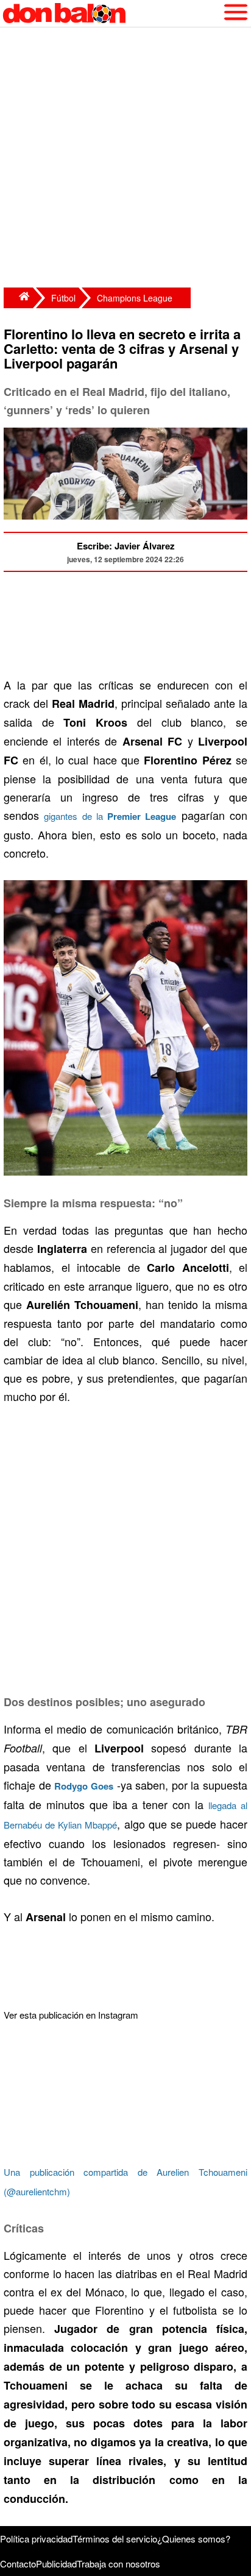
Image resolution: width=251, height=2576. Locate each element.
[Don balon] (111, 13)
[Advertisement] (125, 159)
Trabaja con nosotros (118, 2564)
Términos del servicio (115, 2539)
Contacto (18, 2564)
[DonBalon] (18, 298)
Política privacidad (36, 2539)
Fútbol (63, 298)
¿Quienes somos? (194, 2539)
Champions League (135, 298)
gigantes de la (110, 816)
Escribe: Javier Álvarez (126, 546)
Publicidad (56, 2564)
